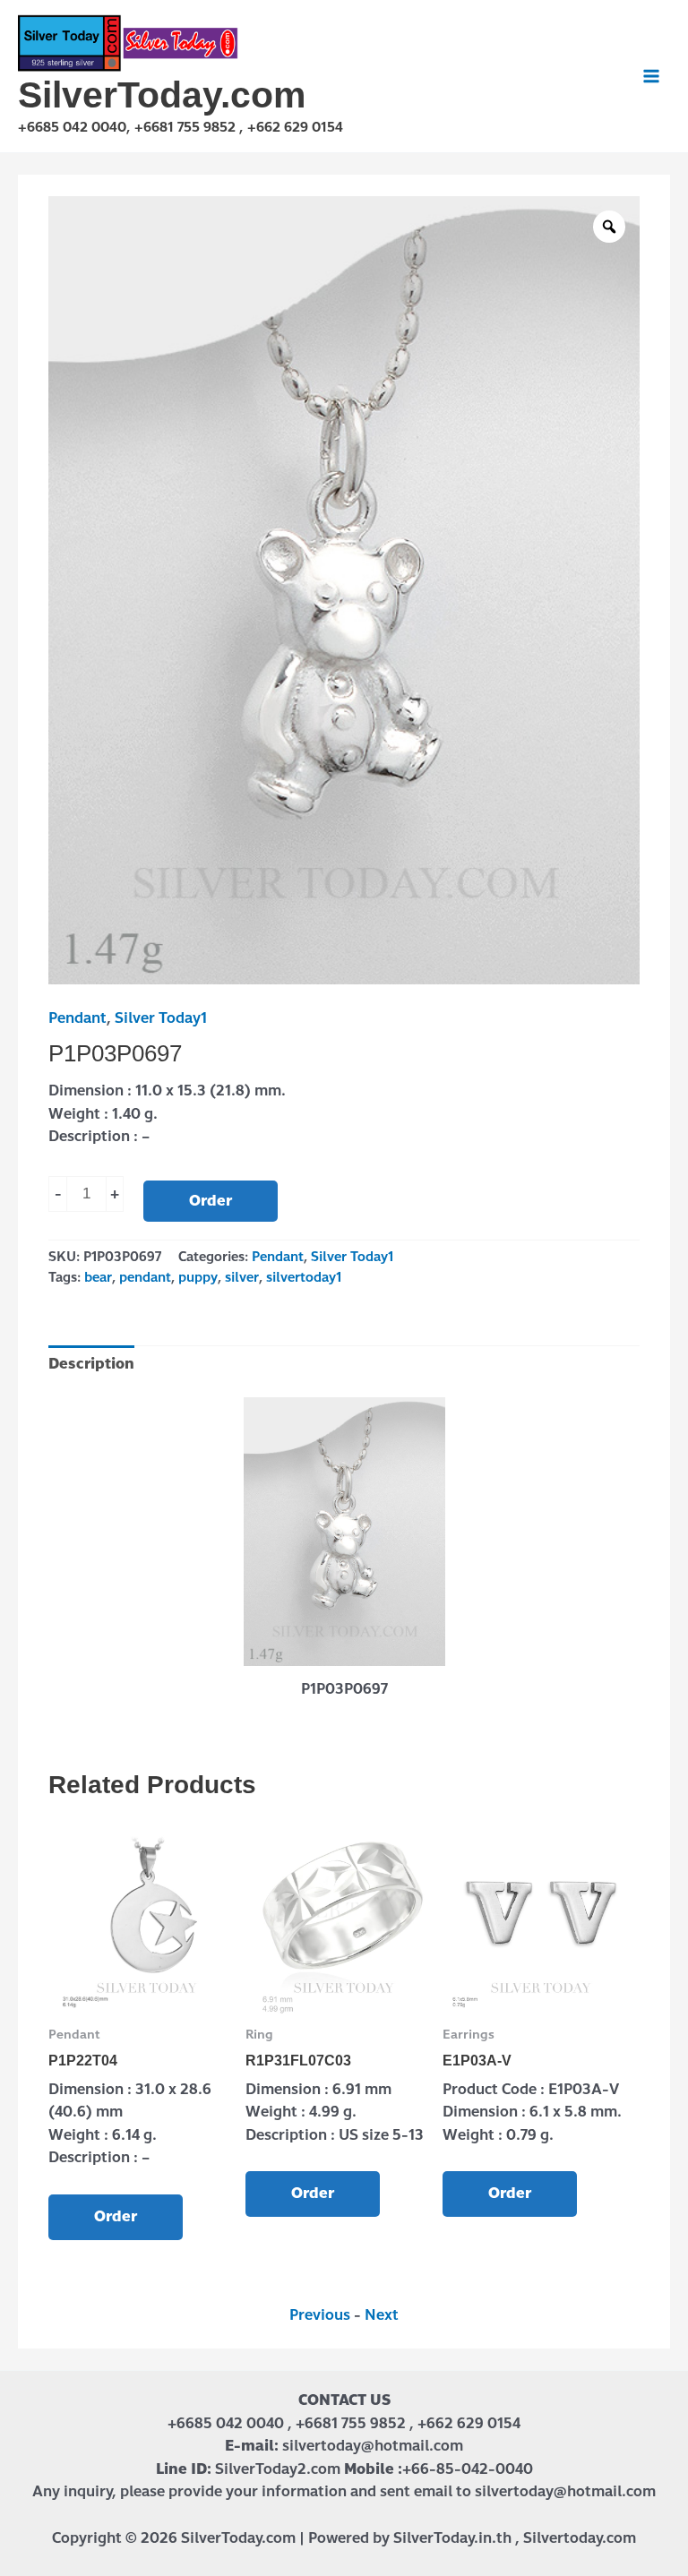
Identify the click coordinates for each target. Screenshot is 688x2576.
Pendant (77, 1018)
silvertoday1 (304, 1277)
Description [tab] (91, 1364)
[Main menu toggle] (651, 76)
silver (242, 1277)
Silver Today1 (161, 1018)
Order (211, 1201)
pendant (145, 1277)
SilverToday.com (162, 95)
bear (98, 1277)
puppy (198, 1277)
